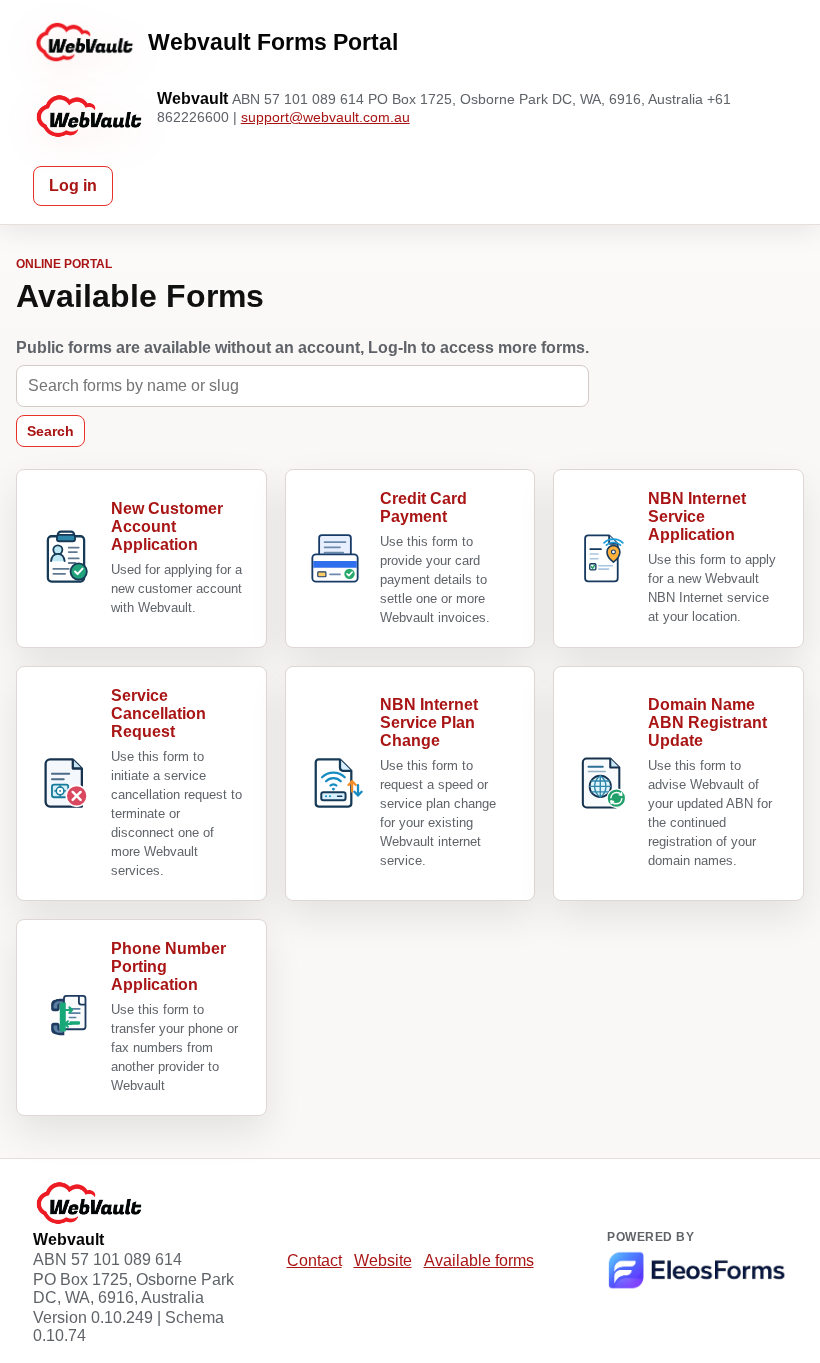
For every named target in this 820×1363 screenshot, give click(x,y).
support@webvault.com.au (325, 117)
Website (383, 1260)
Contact (314, 1260)
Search (50, 431)
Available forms (479, 1260)
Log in (73, 185)
